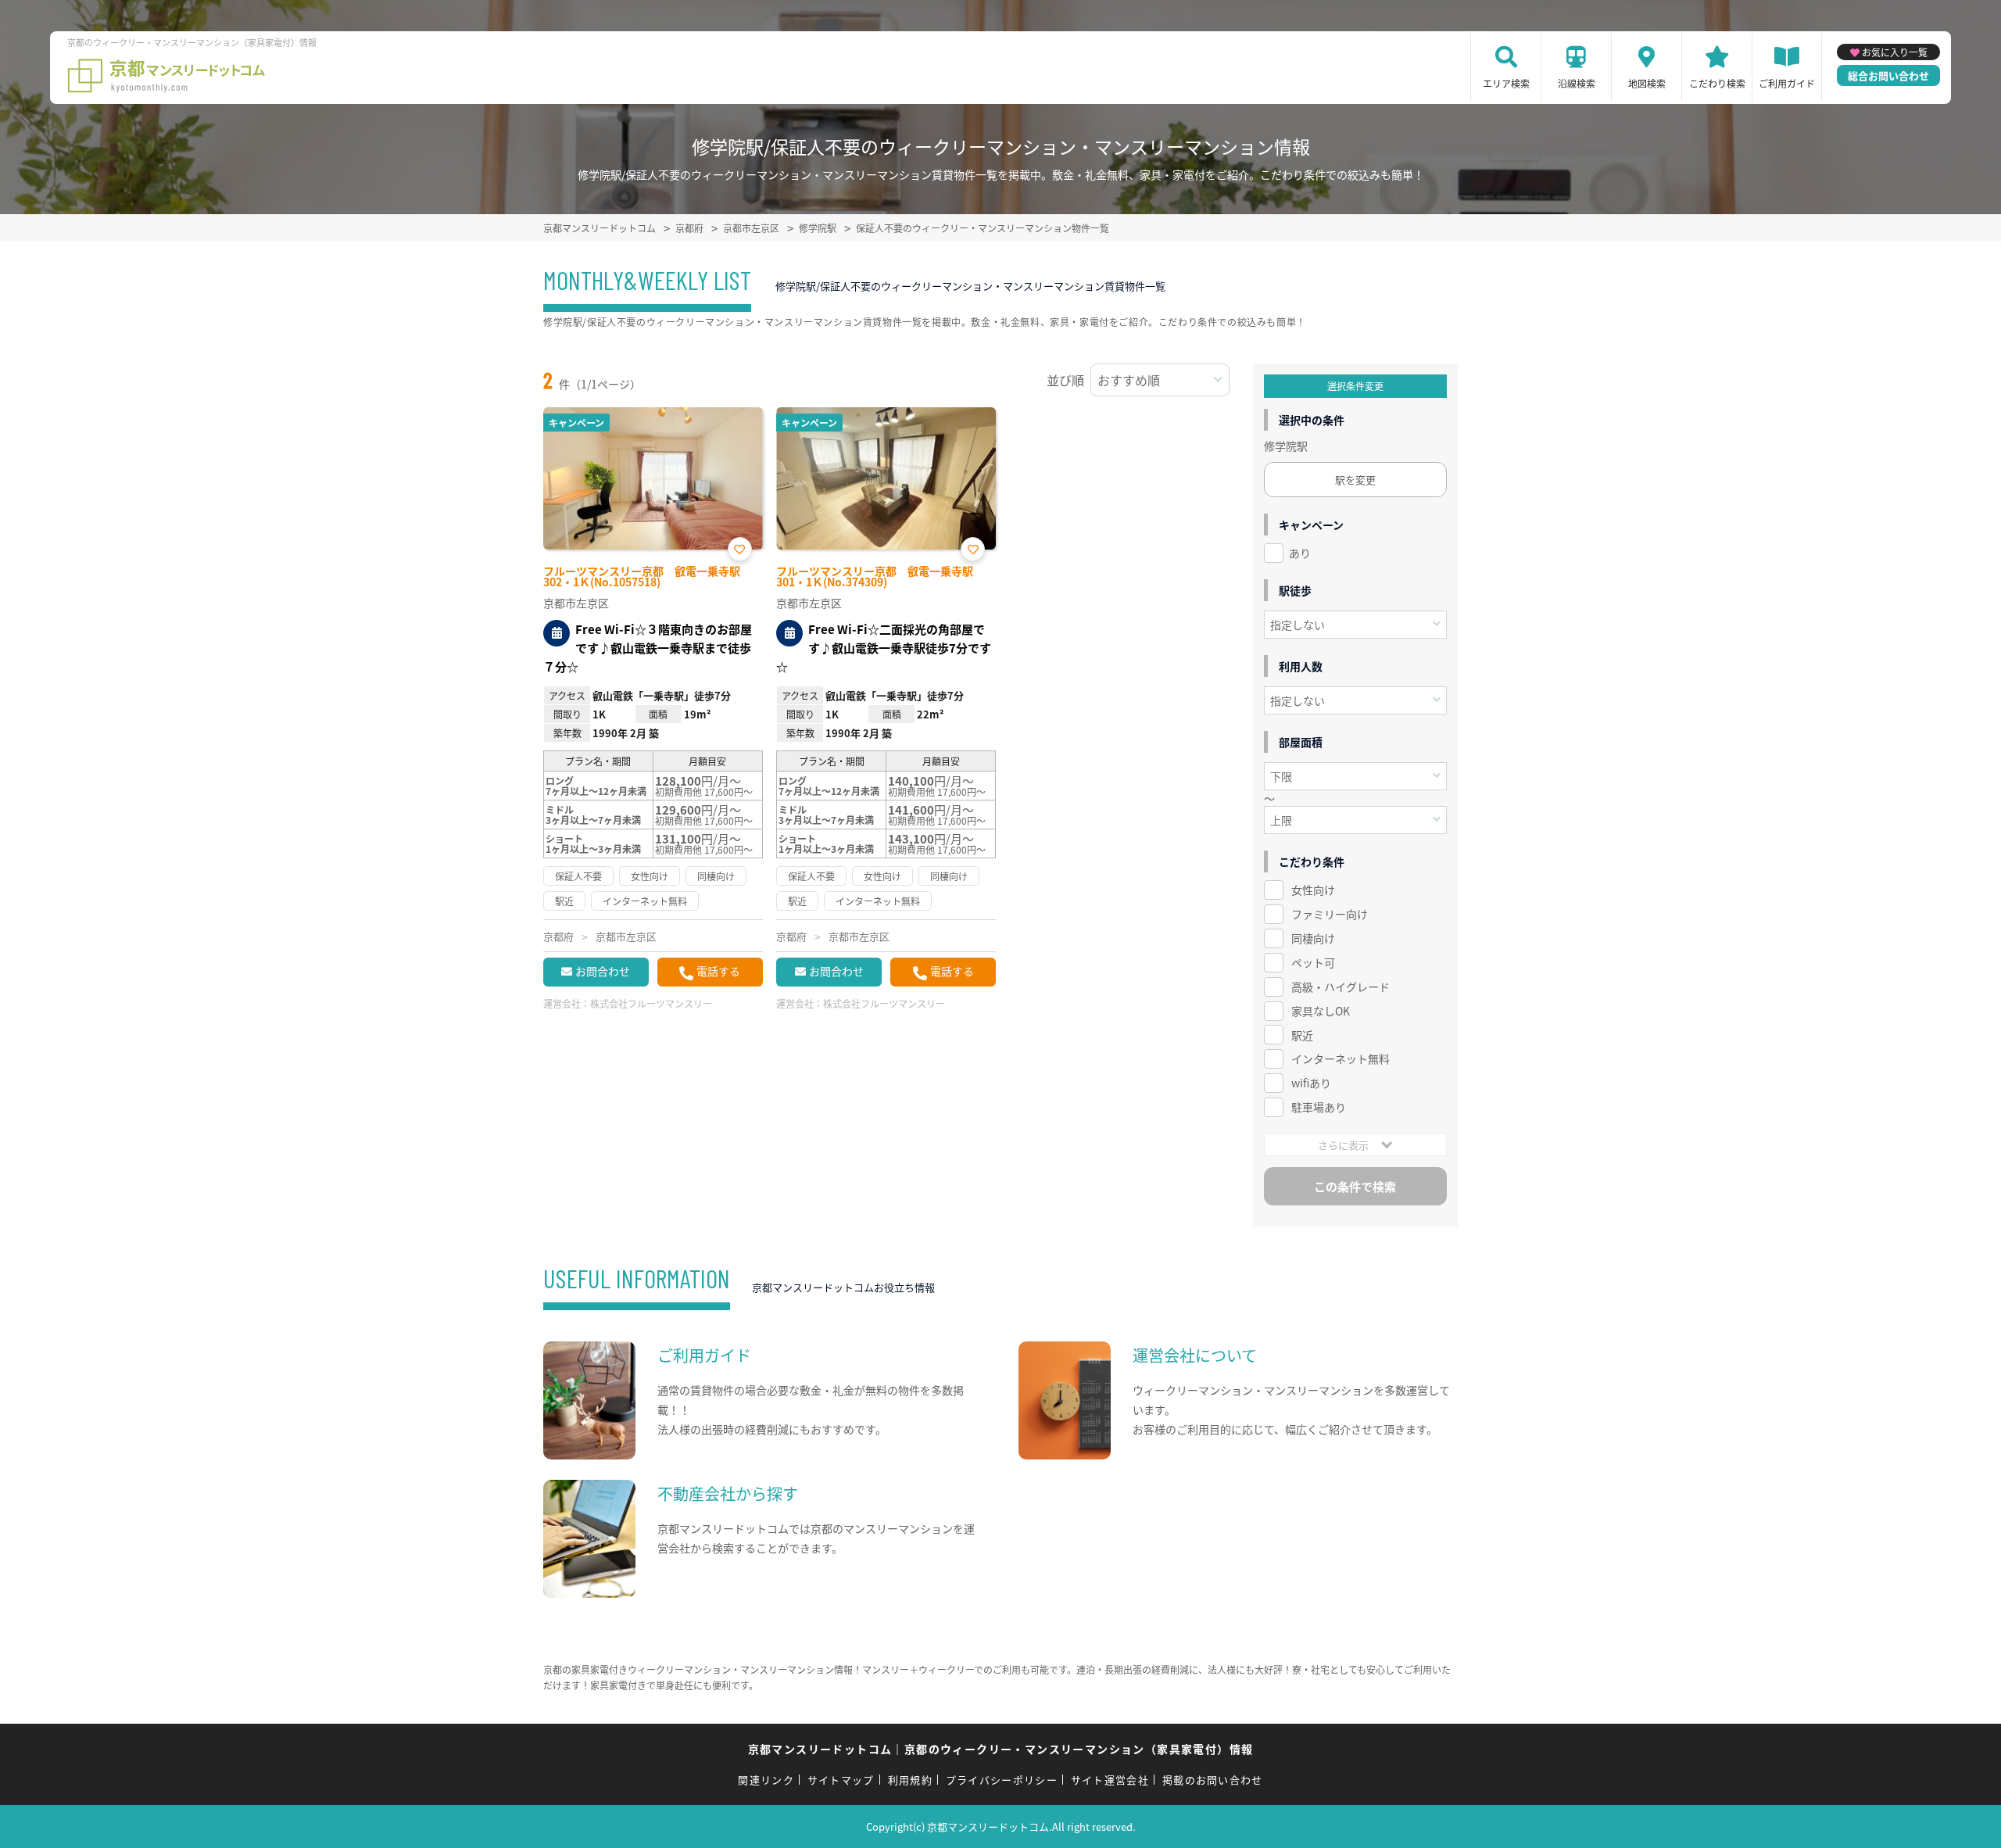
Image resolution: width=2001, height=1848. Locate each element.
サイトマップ (841, 1780)
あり (1300, 553)
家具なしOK (1321, 1011)
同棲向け (1313, 938)
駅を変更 (1355, 480)
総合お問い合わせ (1888, 75)
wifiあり (1311, 1083)
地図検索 (1647, 83)
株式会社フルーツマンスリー (651, 1003)
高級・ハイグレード (1341, 987)
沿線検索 (1577, 83)
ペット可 (1313, 962)
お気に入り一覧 (1895, 52)
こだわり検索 (1717, 83)
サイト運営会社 (1110, 1780)
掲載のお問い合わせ (1213, 1780)
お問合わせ (603, 971)
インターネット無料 (1341, 1058)
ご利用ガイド (1787, 83)
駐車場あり (1319, 1107)
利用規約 (910, 1780)
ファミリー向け (1330, 914)
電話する (718, 971)
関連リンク (766, 1780)
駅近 (1302, 1035)
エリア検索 (1506, 83)
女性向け (1313, 890)
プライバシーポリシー (1002, 1780)
